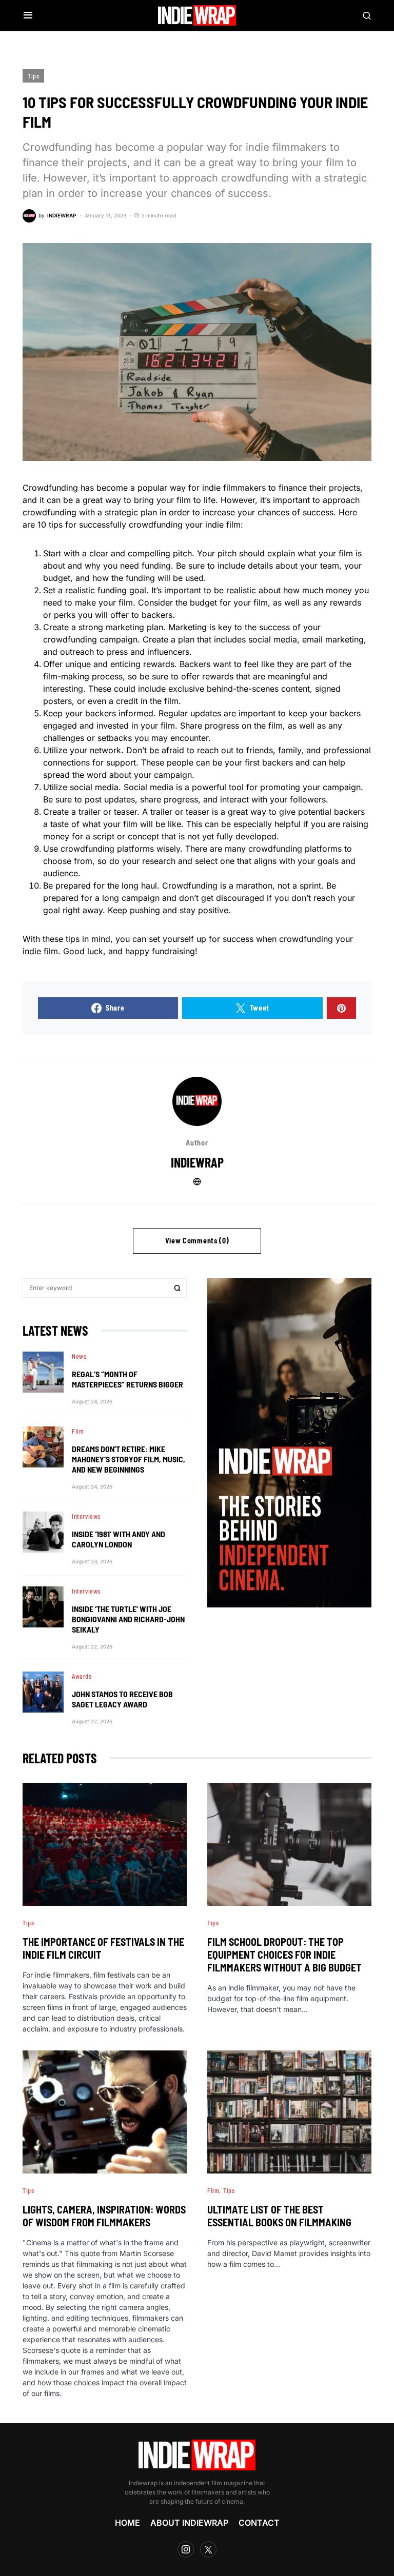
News (79, 1356)
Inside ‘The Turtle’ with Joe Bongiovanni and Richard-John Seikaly (128, 1619)
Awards (82, 1676)
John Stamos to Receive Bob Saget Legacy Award (122, 1699)
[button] (28, 15)
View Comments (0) (197, 1241)
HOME (127, 2523)
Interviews (86, 1516)
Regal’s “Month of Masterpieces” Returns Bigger (127, 1379)
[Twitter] (208, 2549)
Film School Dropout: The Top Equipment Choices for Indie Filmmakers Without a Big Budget (284, 1955)
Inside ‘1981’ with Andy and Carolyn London (119, 1539)
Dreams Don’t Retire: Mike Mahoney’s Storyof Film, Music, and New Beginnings (129, 1459)
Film (78, 1431)
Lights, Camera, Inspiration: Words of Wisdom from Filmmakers (104, 2216)
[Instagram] (186, 2549)
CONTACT (259, 2523)
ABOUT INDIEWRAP (189, 2523)
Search (178, 1288)
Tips (33, 76)
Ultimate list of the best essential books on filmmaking (279, 2216)
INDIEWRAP (197, 1162)
